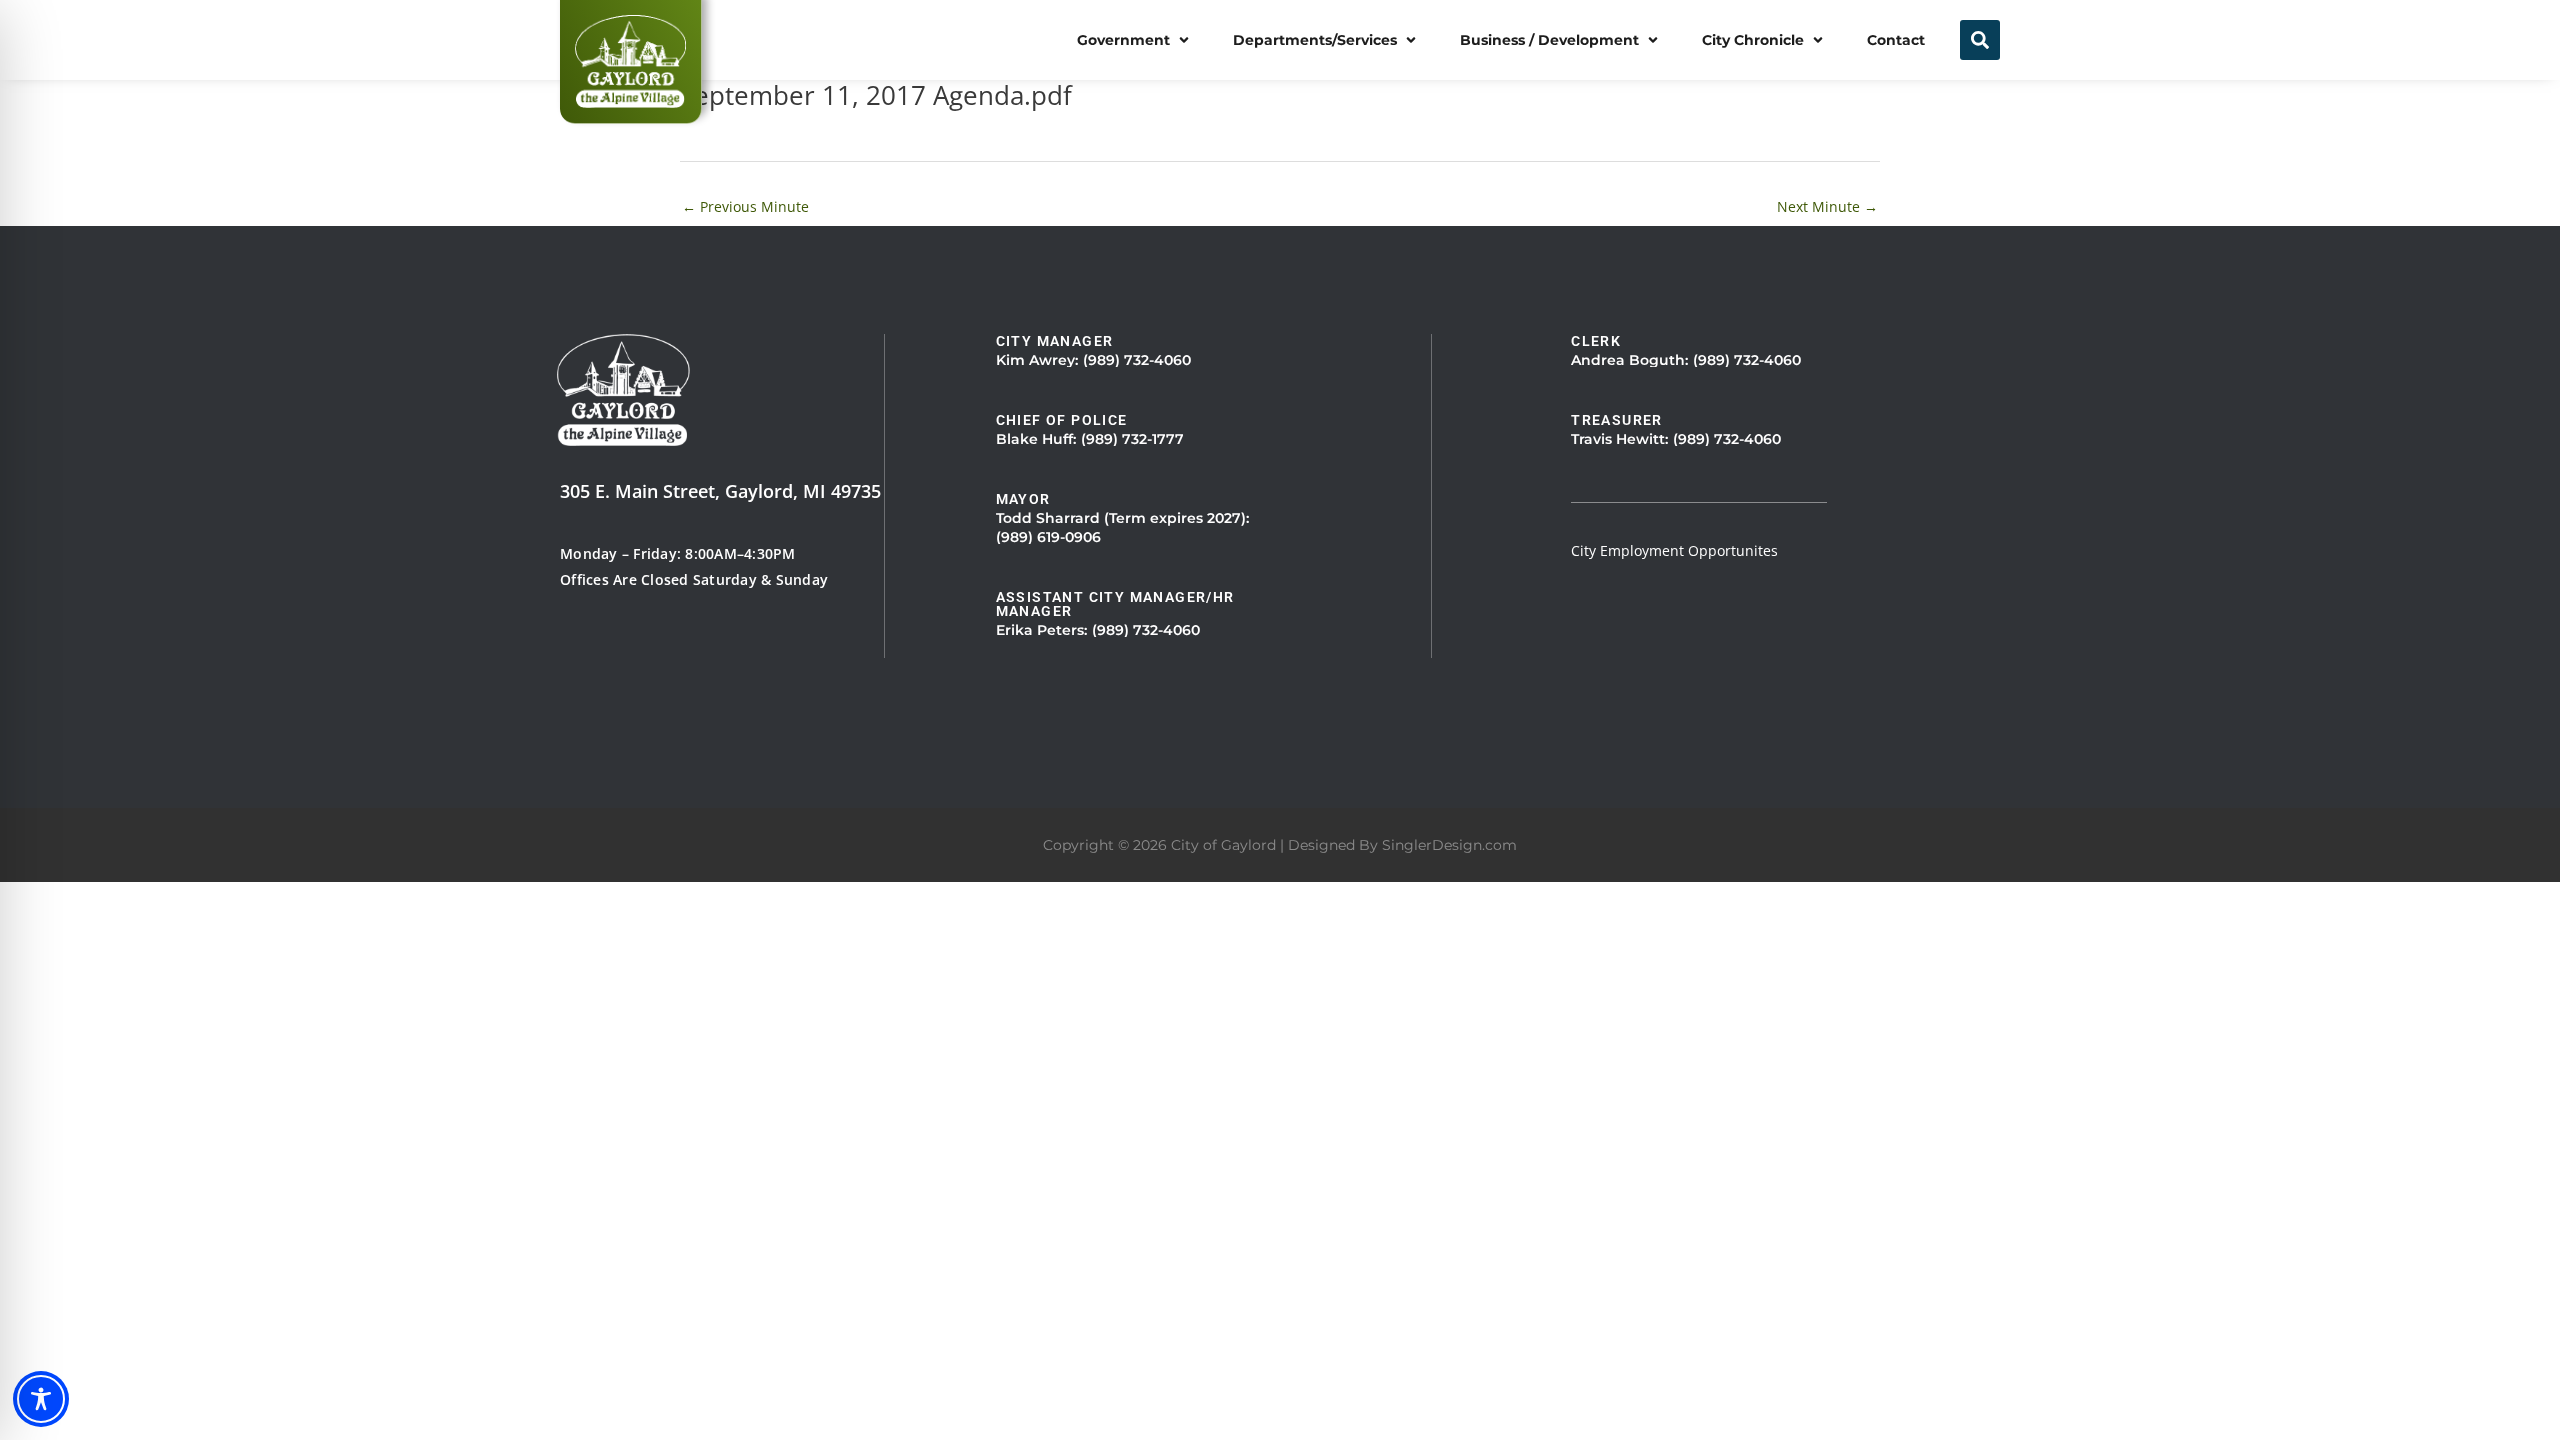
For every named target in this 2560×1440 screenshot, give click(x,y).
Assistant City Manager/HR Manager (1115, 604)
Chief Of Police (1062, 420)
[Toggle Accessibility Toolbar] (41, 1399)
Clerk (1596, 341)
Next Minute (1827, 206)
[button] (1135, 40)
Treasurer (1617, 420)
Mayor (1023, 499)
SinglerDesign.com (1449, 845)
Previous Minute (745, 206)
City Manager (1055, 341)
